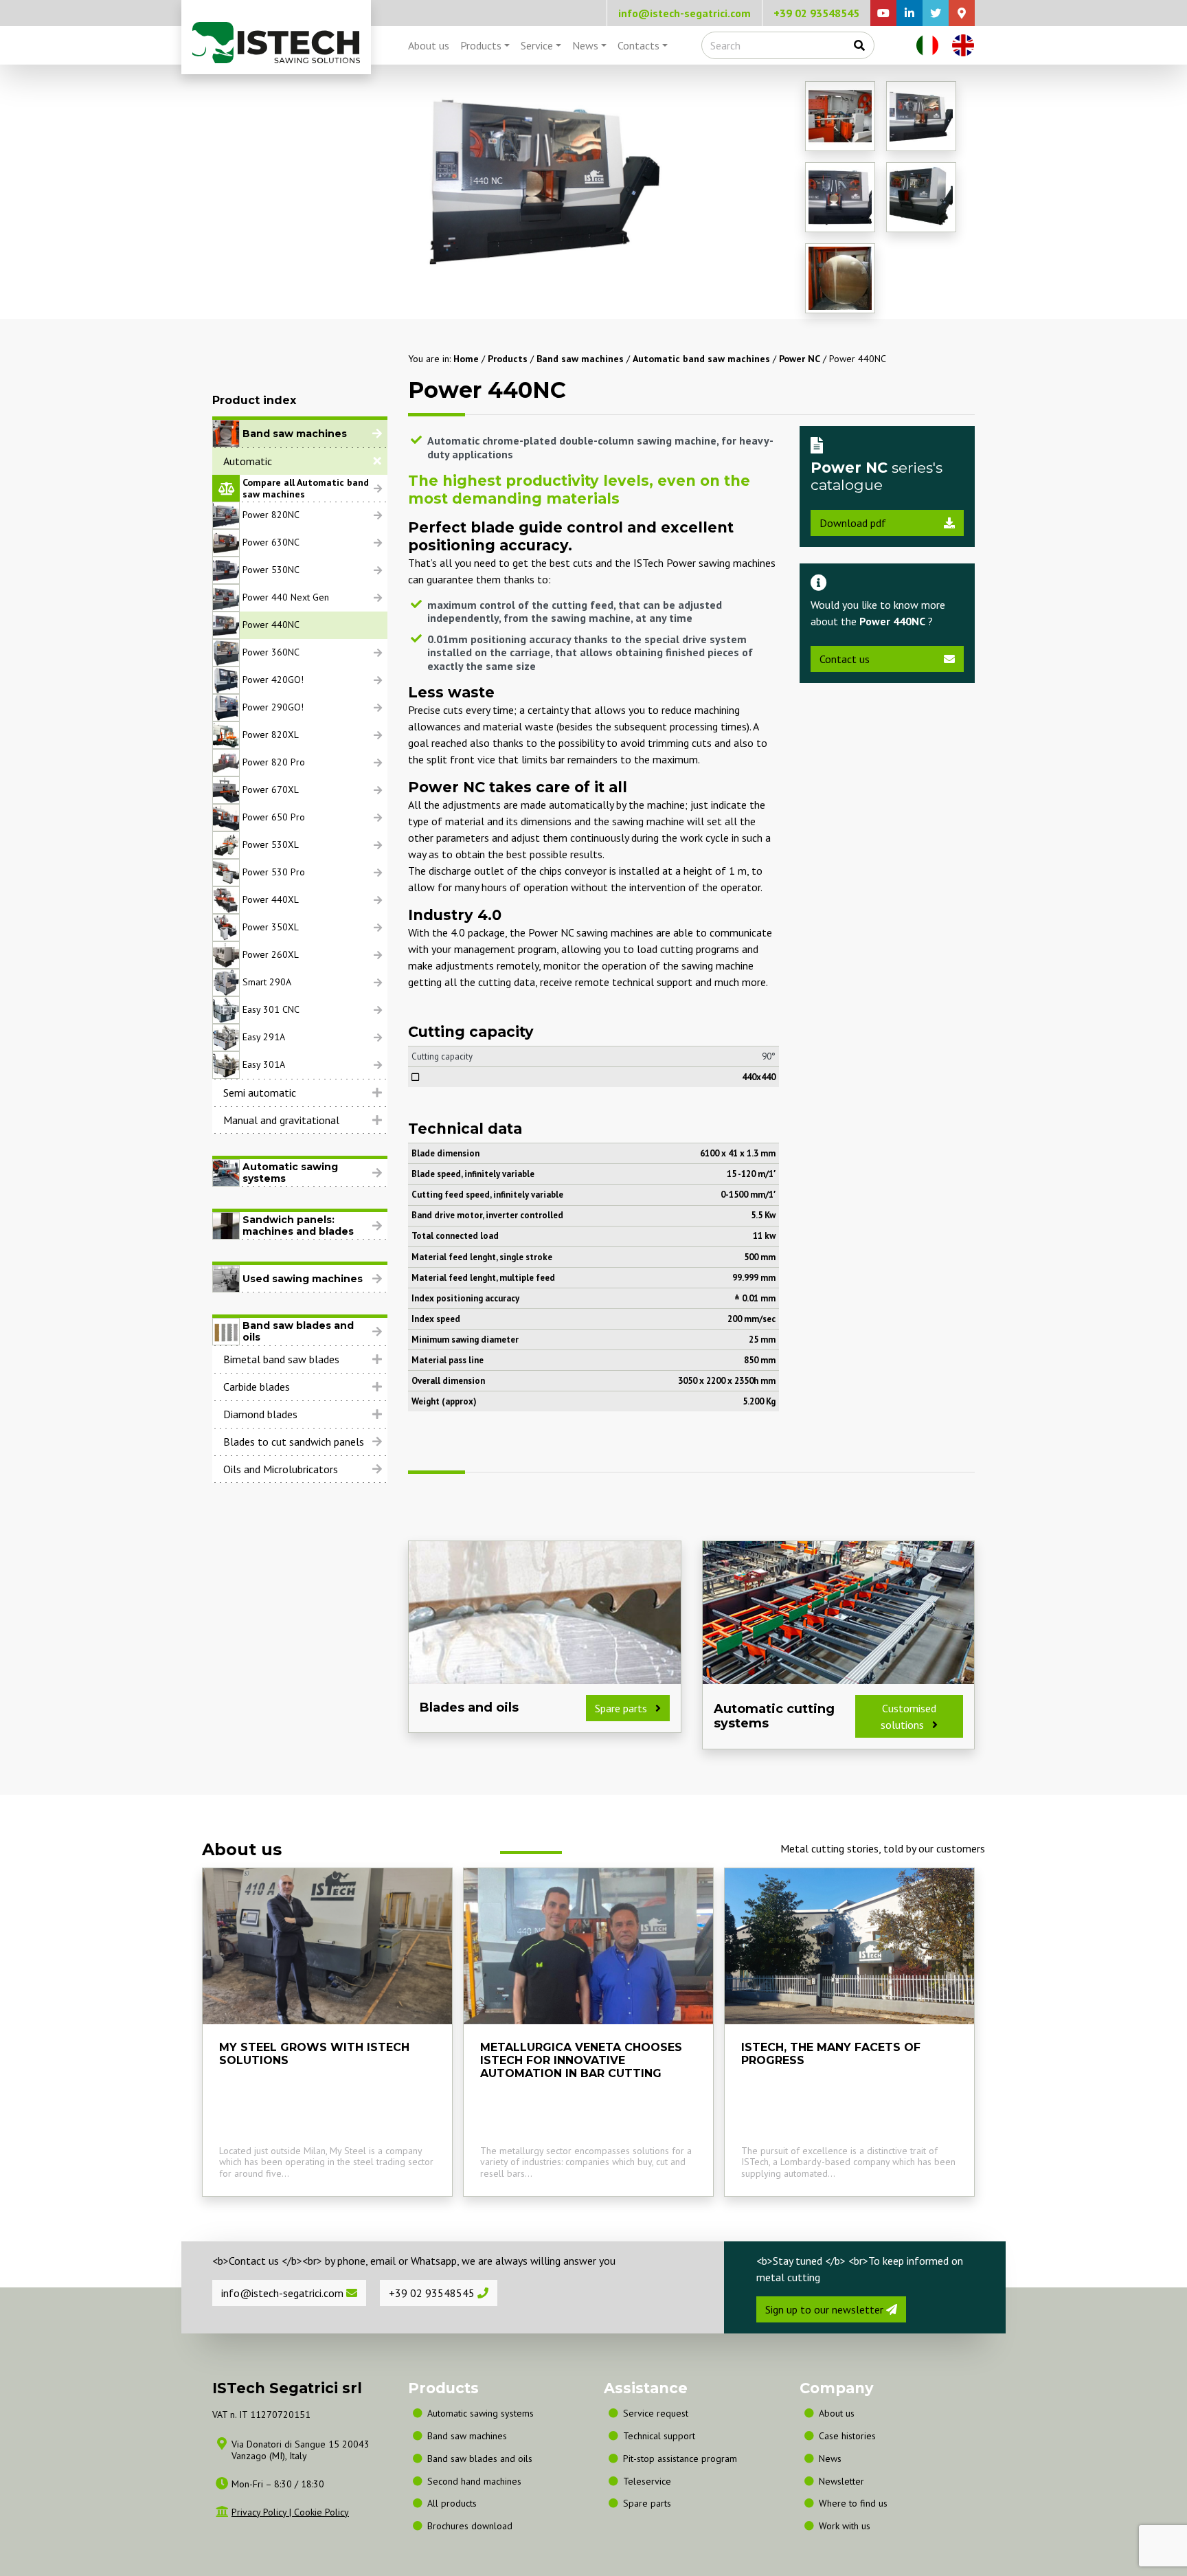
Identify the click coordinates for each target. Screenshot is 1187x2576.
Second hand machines (474, 2481)
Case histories (847, 2436)
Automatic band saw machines (701, 359)
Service (537, 45)
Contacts (638, 45)
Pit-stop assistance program (680, 2459)
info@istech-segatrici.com (685, 13)
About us (429, 45)
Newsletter (841, 2481)
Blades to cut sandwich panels (294, 1442)
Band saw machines (580, 359)
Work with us (845, 2526)
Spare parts (647, 2503)
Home (466, 359)
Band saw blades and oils (480, 2459)
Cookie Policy (321, 2512)
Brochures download (470, 2526)
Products (481, 45)
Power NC (800, 359)
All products (452, 2503)
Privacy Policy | (263, 2512)
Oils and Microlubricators (281, 1469)
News (585, 45)
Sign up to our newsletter (826, 2309)
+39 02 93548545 (816, 13)
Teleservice (647, 2481)
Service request (656, 2413)
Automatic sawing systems (481, 2413)
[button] (300, 461)
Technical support (659, 2436)
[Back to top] (1106, 2527)
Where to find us (853, 2503)
